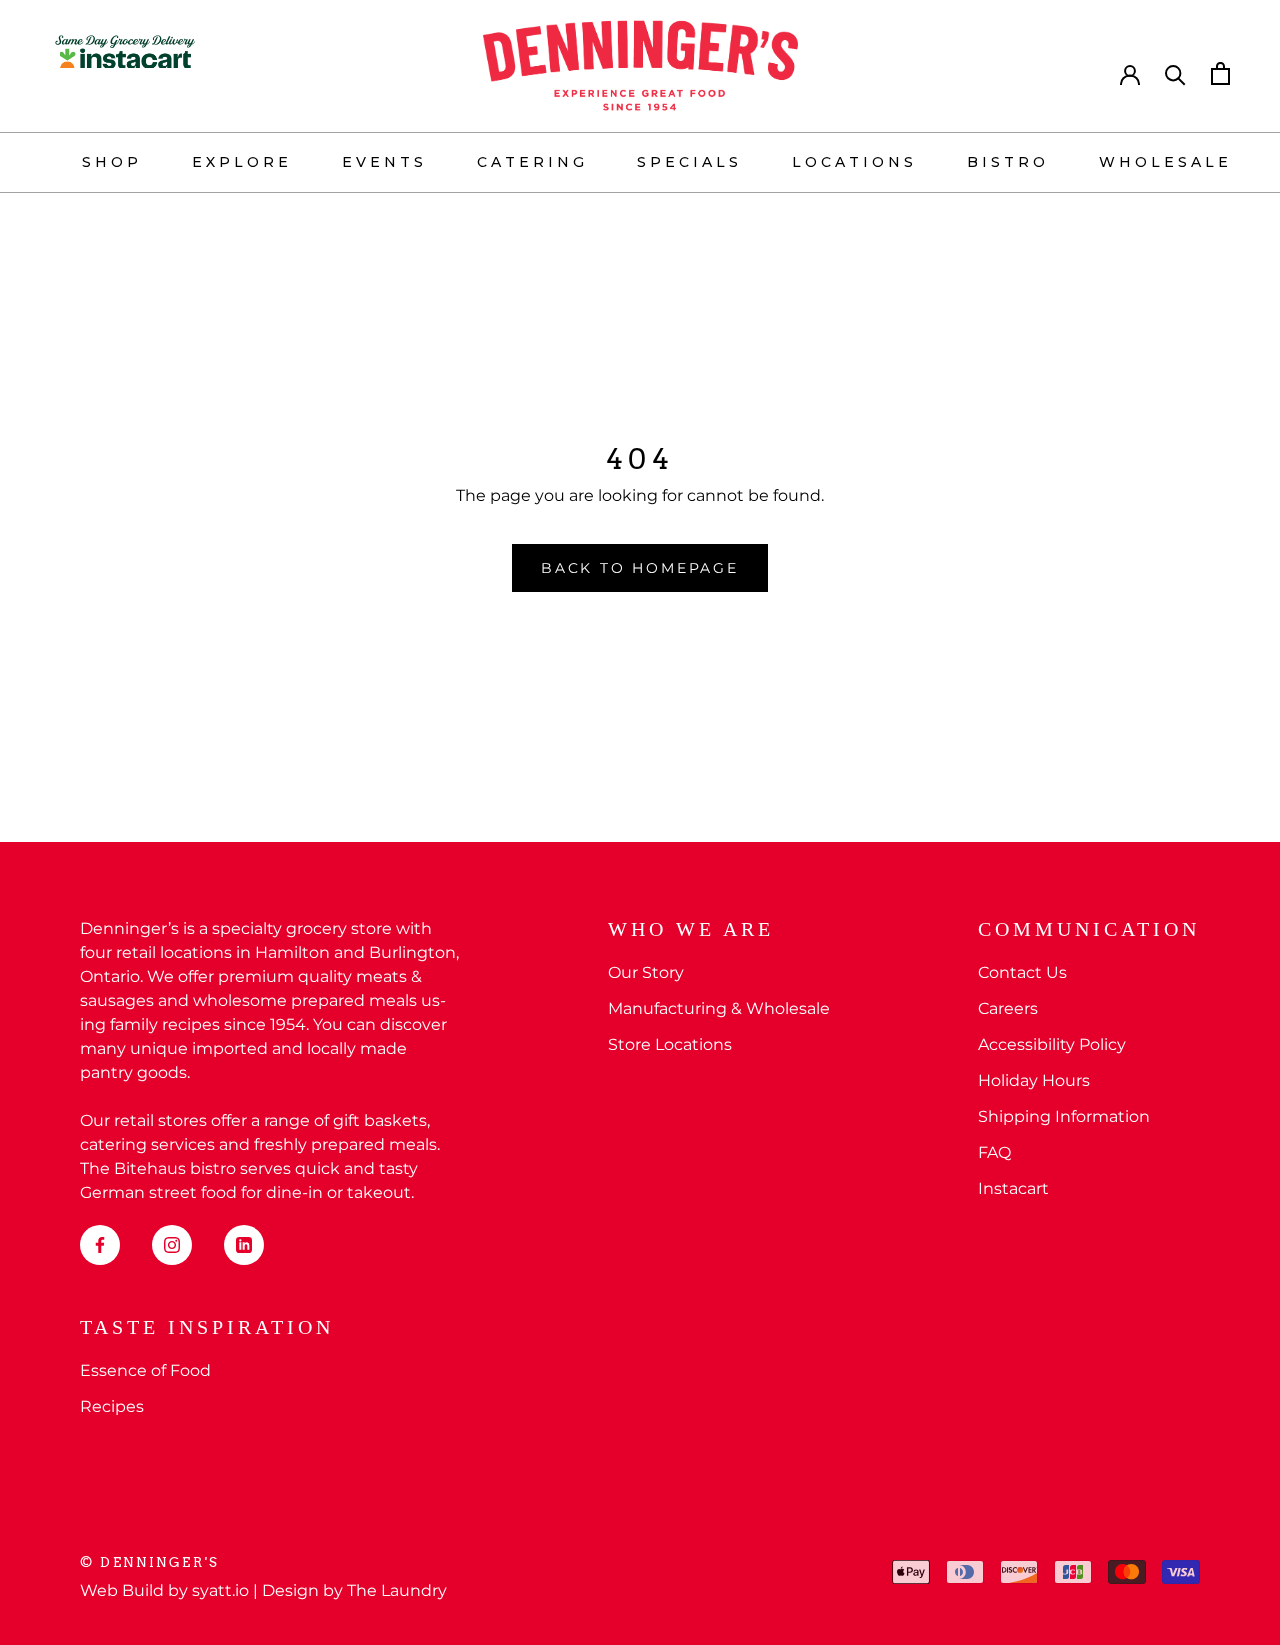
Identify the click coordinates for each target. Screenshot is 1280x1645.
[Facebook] (100, 1245)
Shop (112, 162)
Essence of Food (145, 1370)
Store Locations (670, 1044)
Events (384, 162)
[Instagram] (172, 1245)
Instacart (1013, 1188)
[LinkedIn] (244, 1245)
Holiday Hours (1034, 1080)
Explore (242, 162)
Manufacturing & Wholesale (719, 1008)
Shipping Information (1064, 1116)
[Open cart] (1220, 73)
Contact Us (1022, 972)
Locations (854, 162)
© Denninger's (150, 1562)
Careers (1008, 1008)
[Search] (1175, 73)
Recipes (112, 1406)
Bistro (1008, 162)
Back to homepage (640, 568)
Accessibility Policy (1052, 1044)
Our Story (646, 972)
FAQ (994, 1152)
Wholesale (1165, 162)
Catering (532, 162)
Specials (689, 162)
